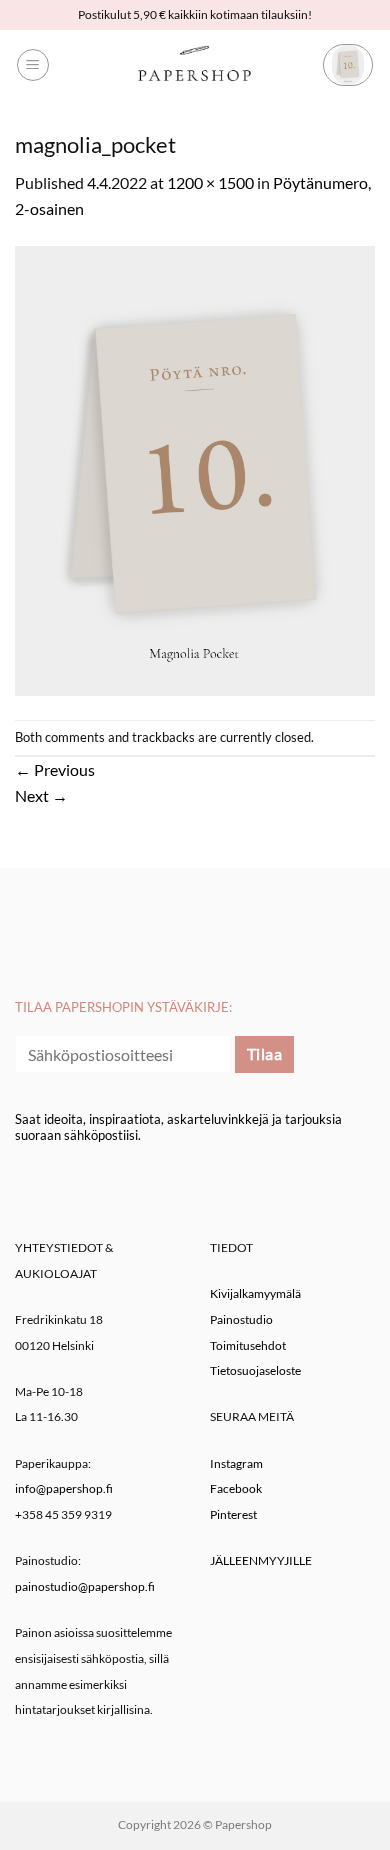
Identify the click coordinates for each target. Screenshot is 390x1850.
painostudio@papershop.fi (85, 1586)
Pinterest (233, 1514)
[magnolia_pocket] (195, 468)
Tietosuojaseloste (255, 1370)
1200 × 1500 (210, 182)
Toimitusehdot (248, 1345)
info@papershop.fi (64, 1488)
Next (41, 795)
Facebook (236, 1488)
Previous (55, 769)
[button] (33, 65)
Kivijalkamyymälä (255, 1293)
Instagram (236, 1463)
